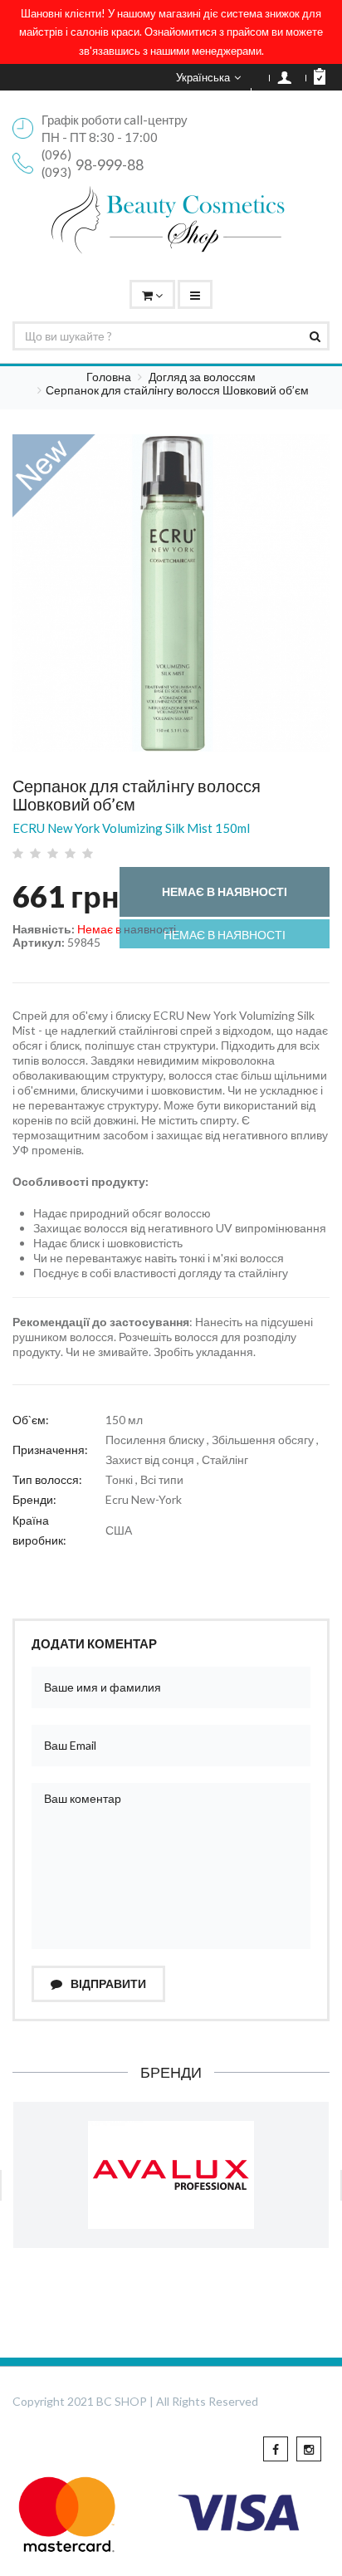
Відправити (107, 1983)
